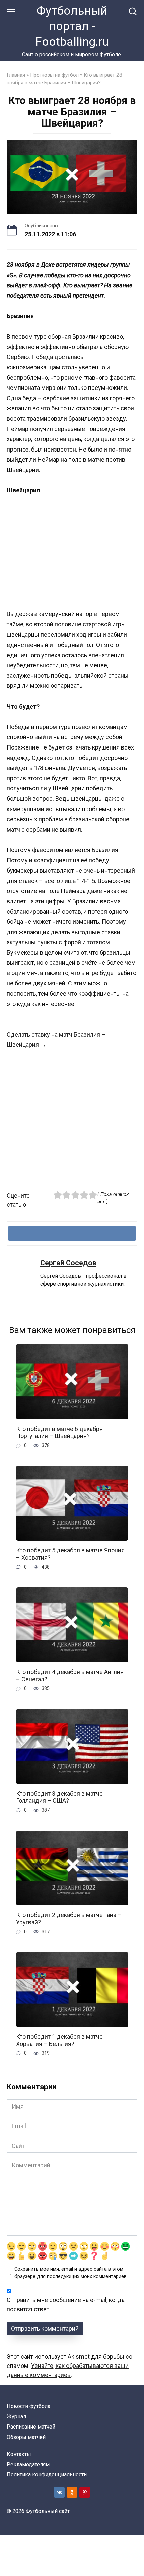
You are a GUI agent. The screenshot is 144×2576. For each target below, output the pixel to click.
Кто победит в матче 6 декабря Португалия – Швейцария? (59, 1432)
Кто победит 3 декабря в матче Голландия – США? (59, 1797)
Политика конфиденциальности (47, 2475)
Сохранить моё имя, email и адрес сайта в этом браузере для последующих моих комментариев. (71, 2273)
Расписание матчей (31, 2427)
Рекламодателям (28, 2465)
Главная (16, 75)
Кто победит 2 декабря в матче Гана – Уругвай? (69, 1919)
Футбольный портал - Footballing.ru (72, 26)
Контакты (19, 2454)
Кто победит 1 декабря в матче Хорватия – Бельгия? (59, 2040)
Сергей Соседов (68, 1263)
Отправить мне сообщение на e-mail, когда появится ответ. (66, 2304)
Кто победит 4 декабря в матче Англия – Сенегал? (70, 1675)
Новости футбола (28, 2406)
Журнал (16, 2417)
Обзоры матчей (26, 2437)
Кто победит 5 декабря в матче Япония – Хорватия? (70, 1554)
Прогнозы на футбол (54, 75)
